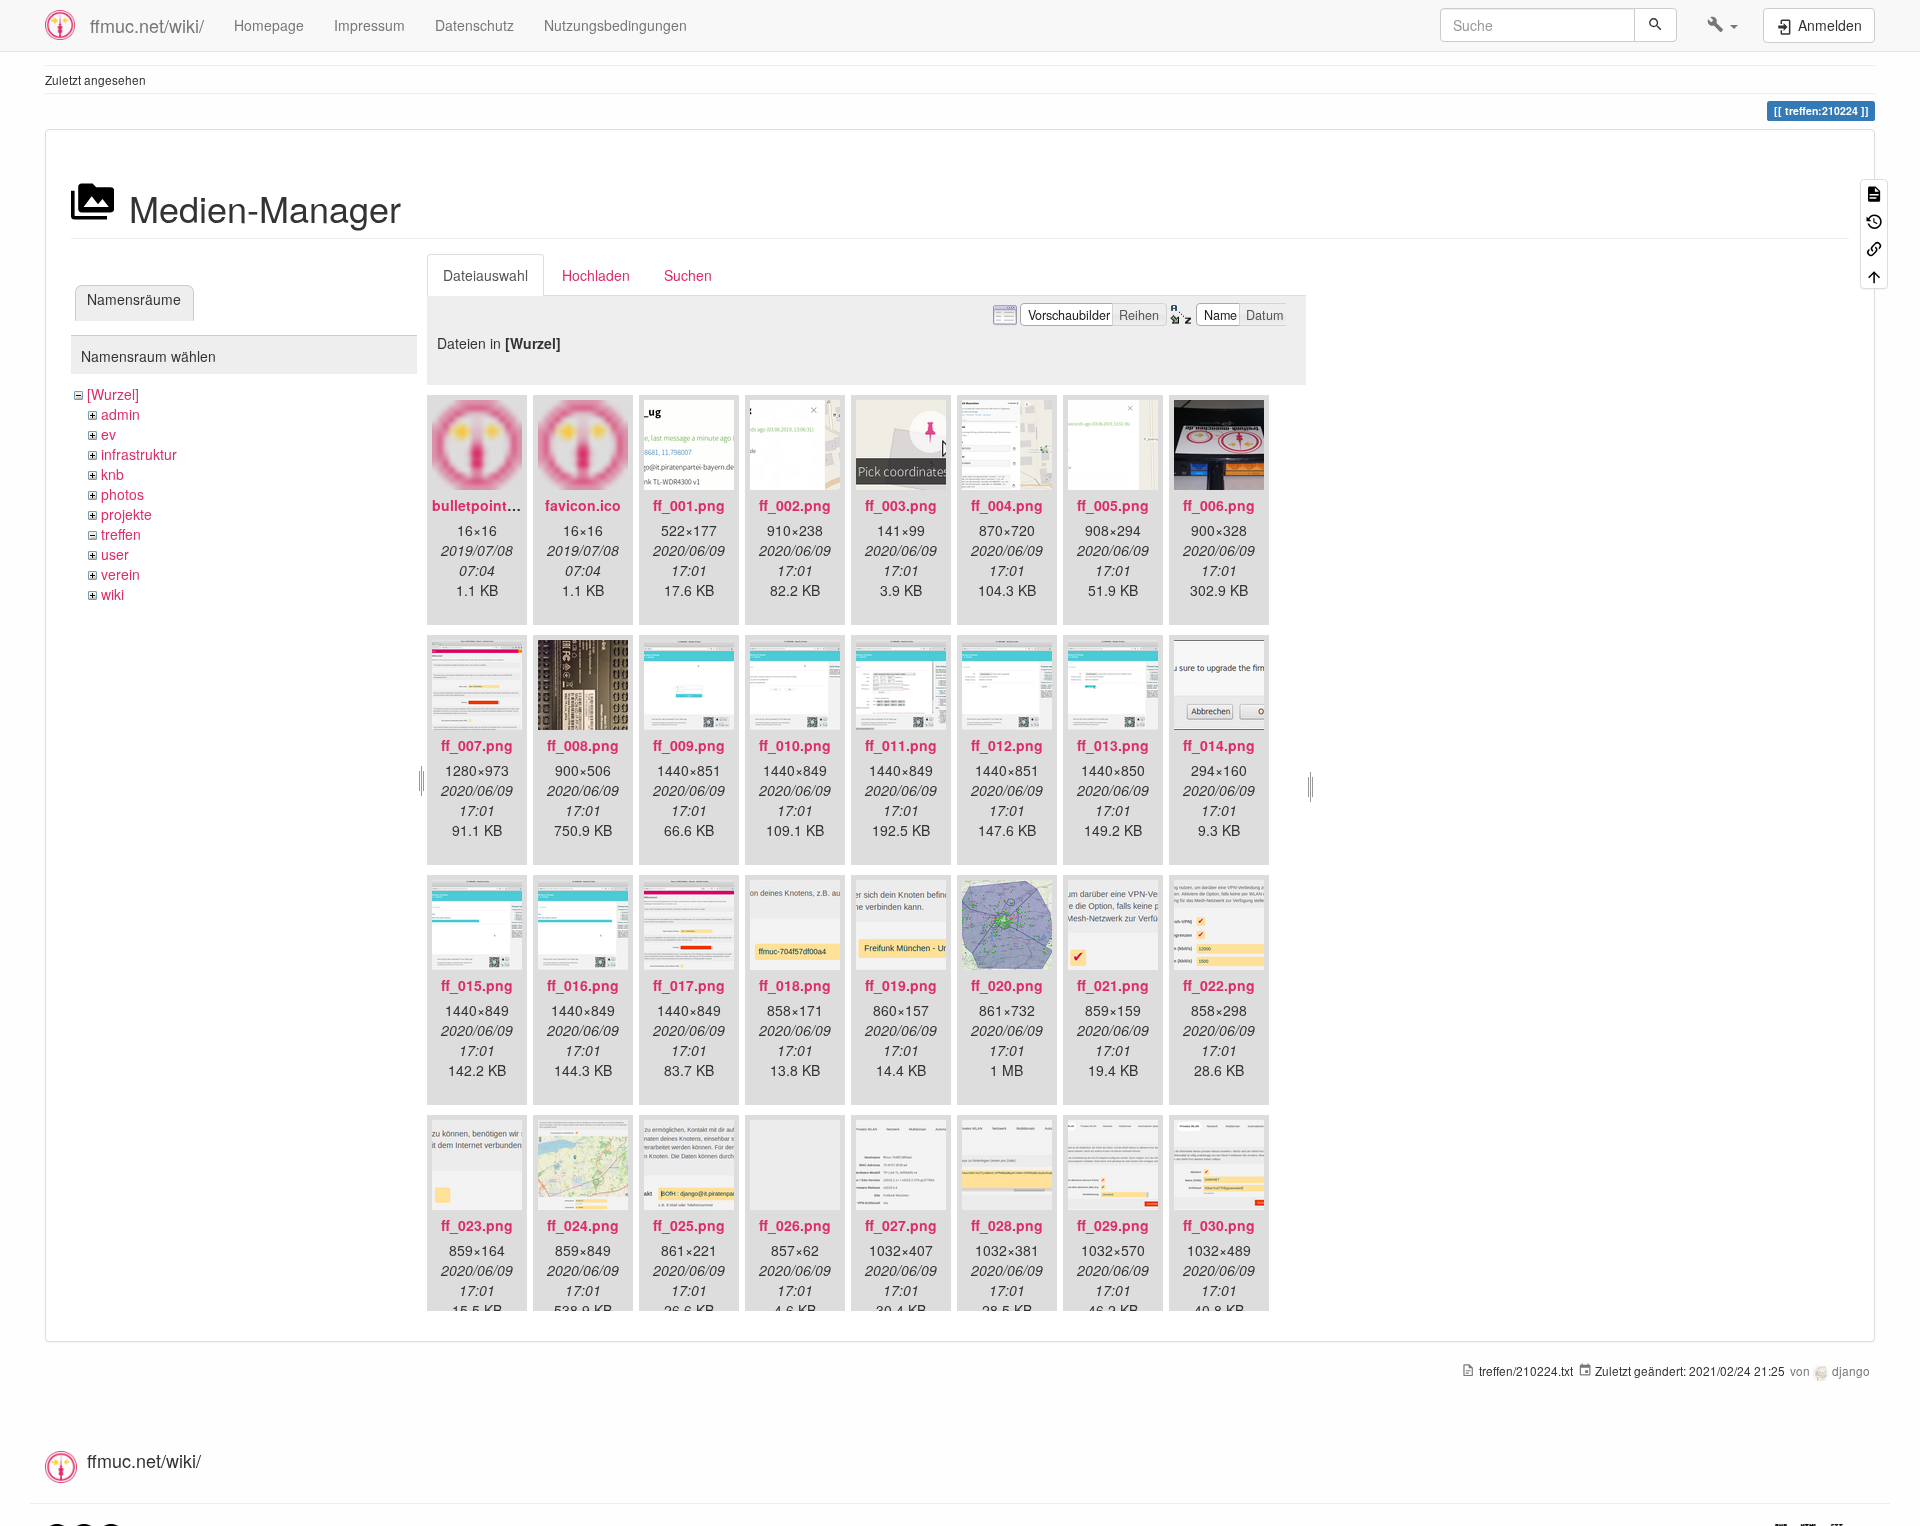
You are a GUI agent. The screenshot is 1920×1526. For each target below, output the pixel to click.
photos (122, 494)
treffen (121, 534)
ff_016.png (583, 985)
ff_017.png (689, 985)
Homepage (269, 25)
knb (112, 474)
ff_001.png (689, 505)
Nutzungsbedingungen (615, 25)
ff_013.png (1113, 745)
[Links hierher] (1874, 247)
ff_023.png (477, 1225)
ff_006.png (1219, 505)
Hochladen (596, 275)
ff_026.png (795, 1225)
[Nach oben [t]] (1874, 274)
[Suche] (1655, 25)
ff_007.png (477, 745)
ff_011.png (901, 745)
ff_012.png (1007, 745)
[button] (1722, 25)
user (115, 554)
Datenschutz (474, 25)
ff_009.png (689, 745)
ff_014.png (1219, 745)
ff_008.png (583, 745)
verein (120, 574)
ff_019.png (901, 985)
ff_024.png (583, 1225)
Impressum (369, 25)
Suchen (688, 275)
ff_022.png (1219, 985)
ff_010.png (795, 745)
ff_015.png (477, 985)
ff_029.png (1113, 1225)
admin (120, 414)
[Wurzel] (113, 394)
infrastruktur (139, 454)
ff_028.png (1007, 1225)
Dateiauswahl (485, 275)
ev (108, 434)
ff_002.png (795, 505)
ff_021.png (1113, 985)
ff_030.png (1219, 1225)
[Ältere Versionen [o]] (1874, 219)
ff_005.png (1113, 505)
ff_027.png (901, 1225)
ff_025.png (689, 1225)
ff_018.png (795, 985)
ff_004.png (1007, 505)
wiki (112, 594)
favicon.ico (583, 505)
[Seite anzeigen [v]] (1874, 192)
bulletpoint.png (485, 505)
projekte (126, 514)
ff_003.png (901, 505)
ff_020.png (1007, 985)
